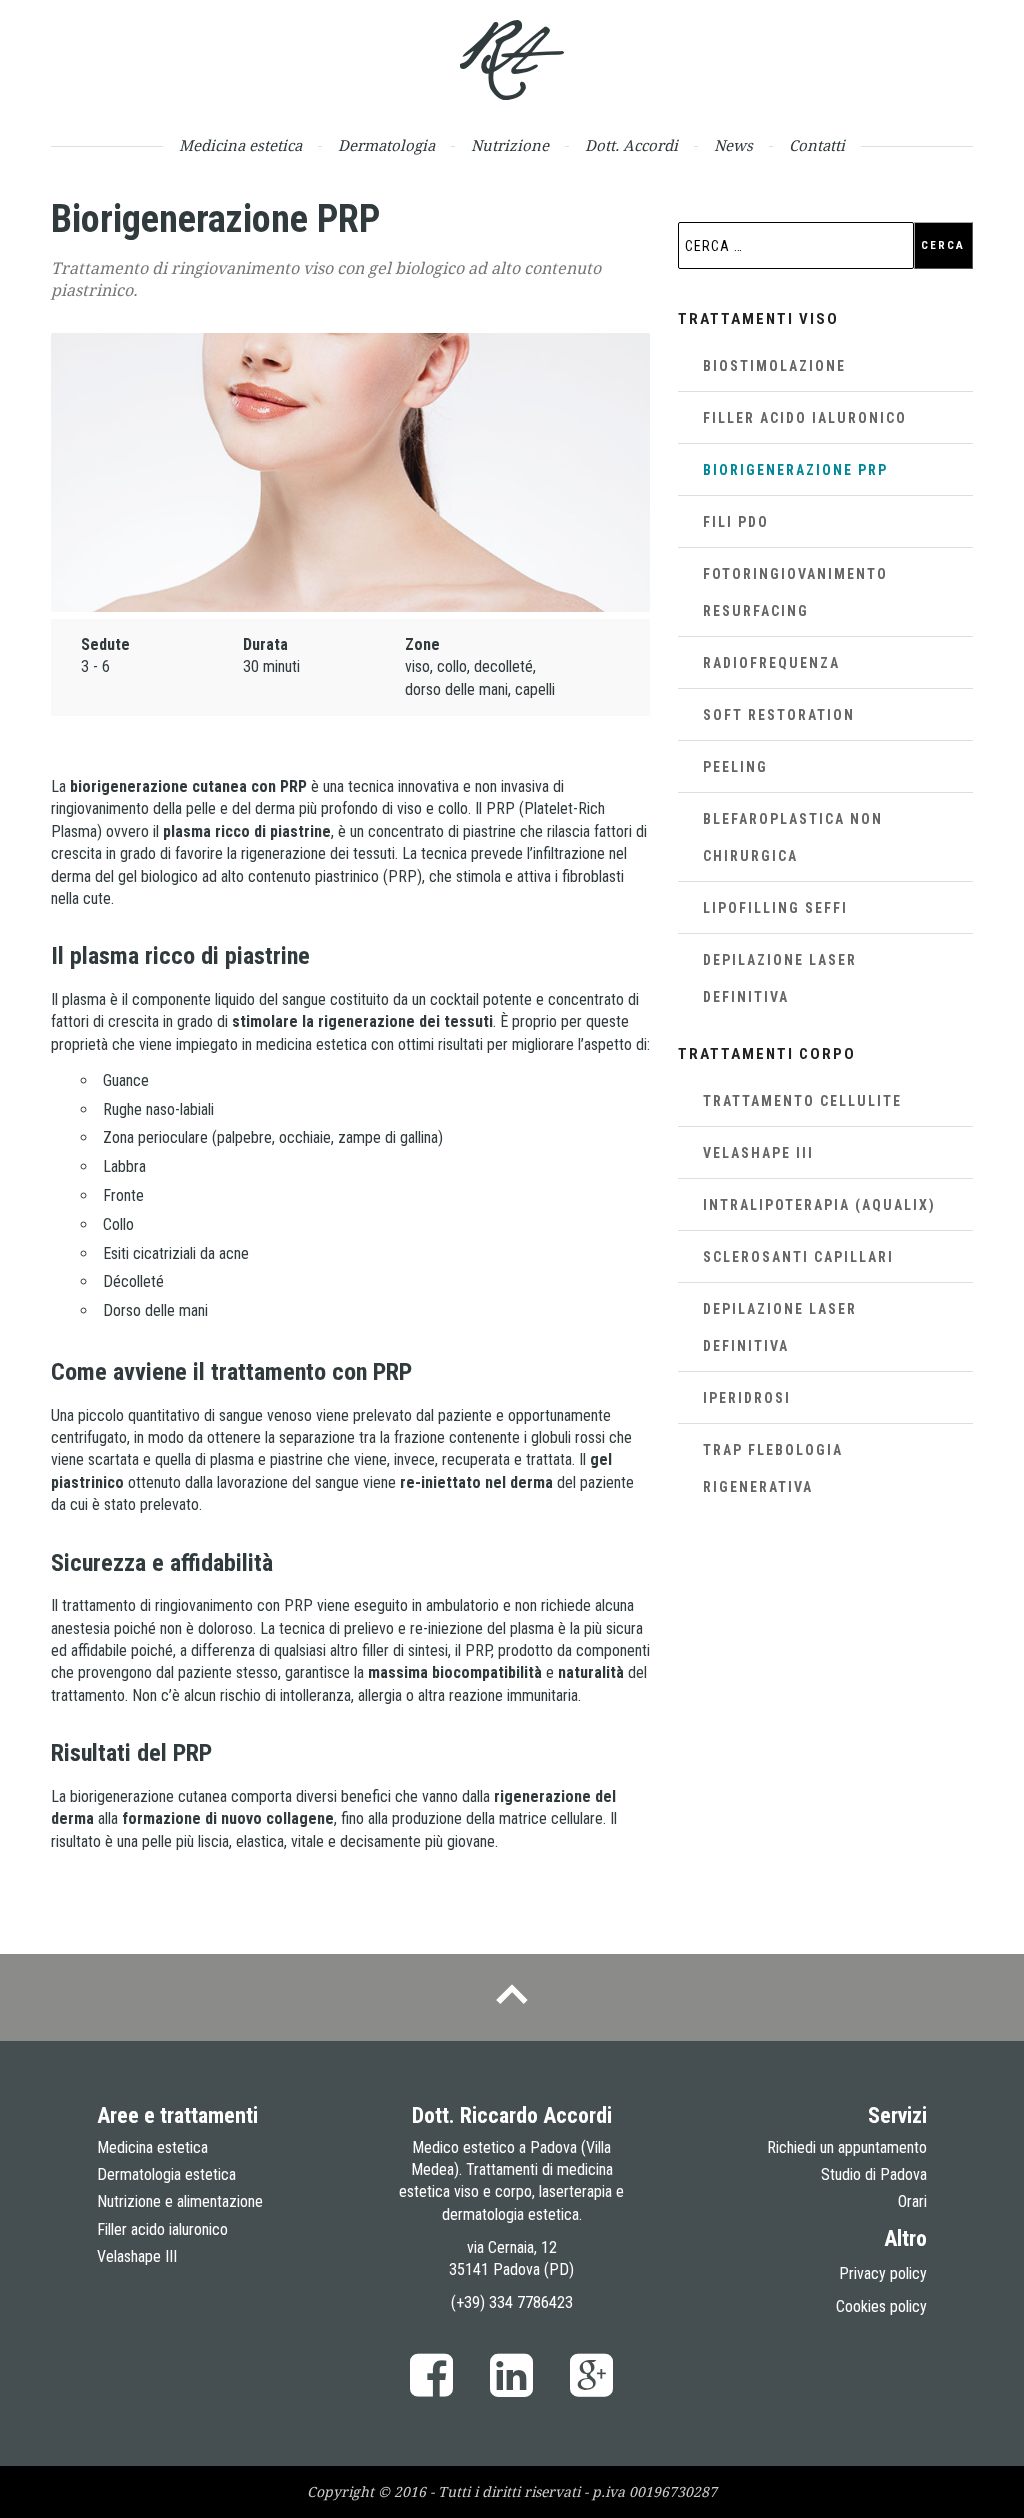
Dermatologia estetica (166, 2174)
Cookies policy (881, 2306)
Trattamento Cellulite (802, 1101)
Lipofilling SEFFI (775, 908)
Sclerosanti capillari (798, 1257)
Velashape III (758, 1153)
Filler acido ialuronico (805, 418)
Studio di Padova (874, 2174)
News (733, 146)
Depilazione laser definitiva (780, 978)
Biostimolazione (774, 366)
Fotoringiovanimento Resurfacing (795, 592)
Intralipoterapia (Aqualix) (819, 1205)
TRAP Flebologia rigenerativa (773, 1468)
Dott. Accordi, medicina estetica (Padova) (512, 60)
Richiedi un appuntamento (847, 2147)
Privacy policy (883, 2273)
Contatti (817, 146)
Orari (912, 2201)
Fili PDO (736, 522)
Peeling (735, 767)
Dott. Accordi (631, 146)
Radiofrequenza (771, 663)
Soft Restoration (779, 715)
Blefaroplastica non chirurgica (793, 837)
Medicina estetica (240, 146)
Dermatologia (386, 146)
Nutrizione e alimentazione (180, 2201)
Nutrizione (510, 146)
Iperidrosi (747, 1398)
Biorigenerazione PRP (795, 470)
